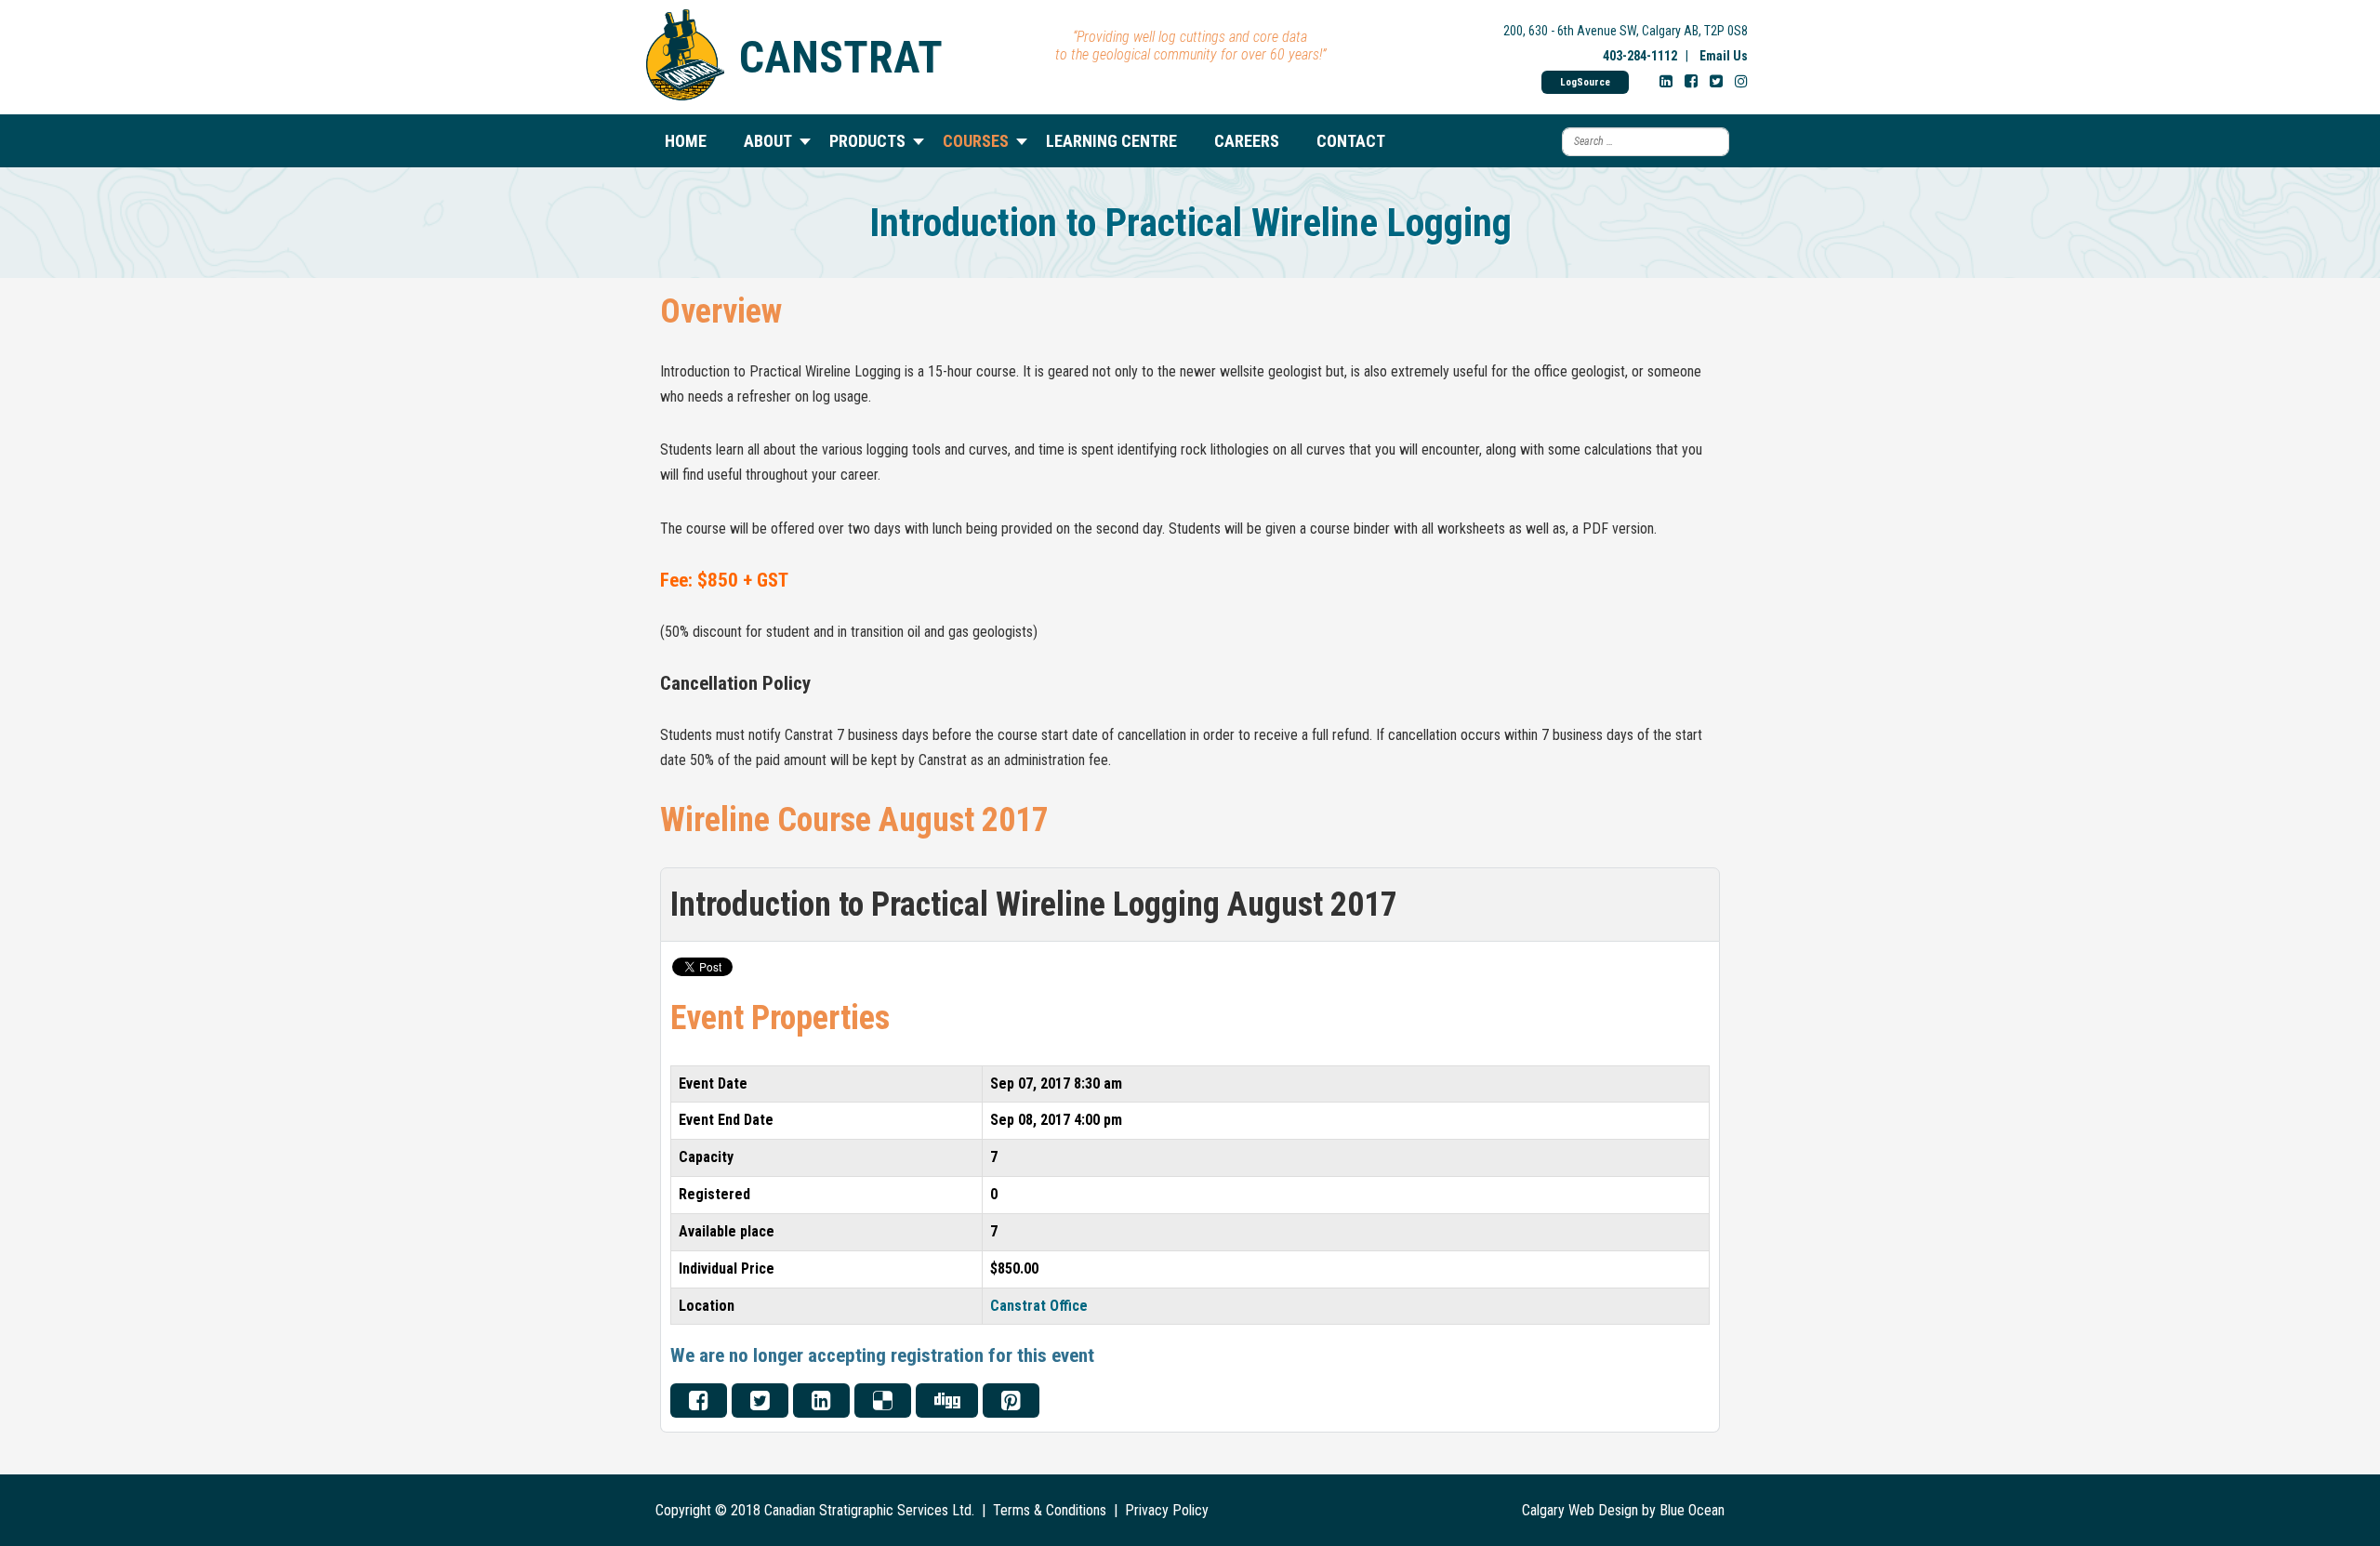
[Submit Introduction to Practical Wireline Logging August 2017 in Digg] (947, 1401)
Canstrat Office (1039, 1306)
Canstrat (841, 57)
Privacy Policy (1167, 1510)
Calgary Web (1558, 1510)
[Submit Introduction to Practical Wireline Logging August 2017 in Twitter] (760, 1401)
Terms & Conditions (1050, 1510)
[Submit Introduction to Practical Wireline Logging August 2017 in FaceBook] (699, 1401)
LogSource (1585, 82)
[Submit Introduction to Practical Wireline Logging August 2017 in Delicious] (883, 1401)
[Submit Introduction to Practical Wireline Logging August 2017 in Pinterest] (1011, 1401)
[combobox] (1646, 142)
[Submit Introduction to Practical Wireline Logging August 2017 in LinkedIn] (821, 1401)
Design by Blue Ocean (1661, 1510)
